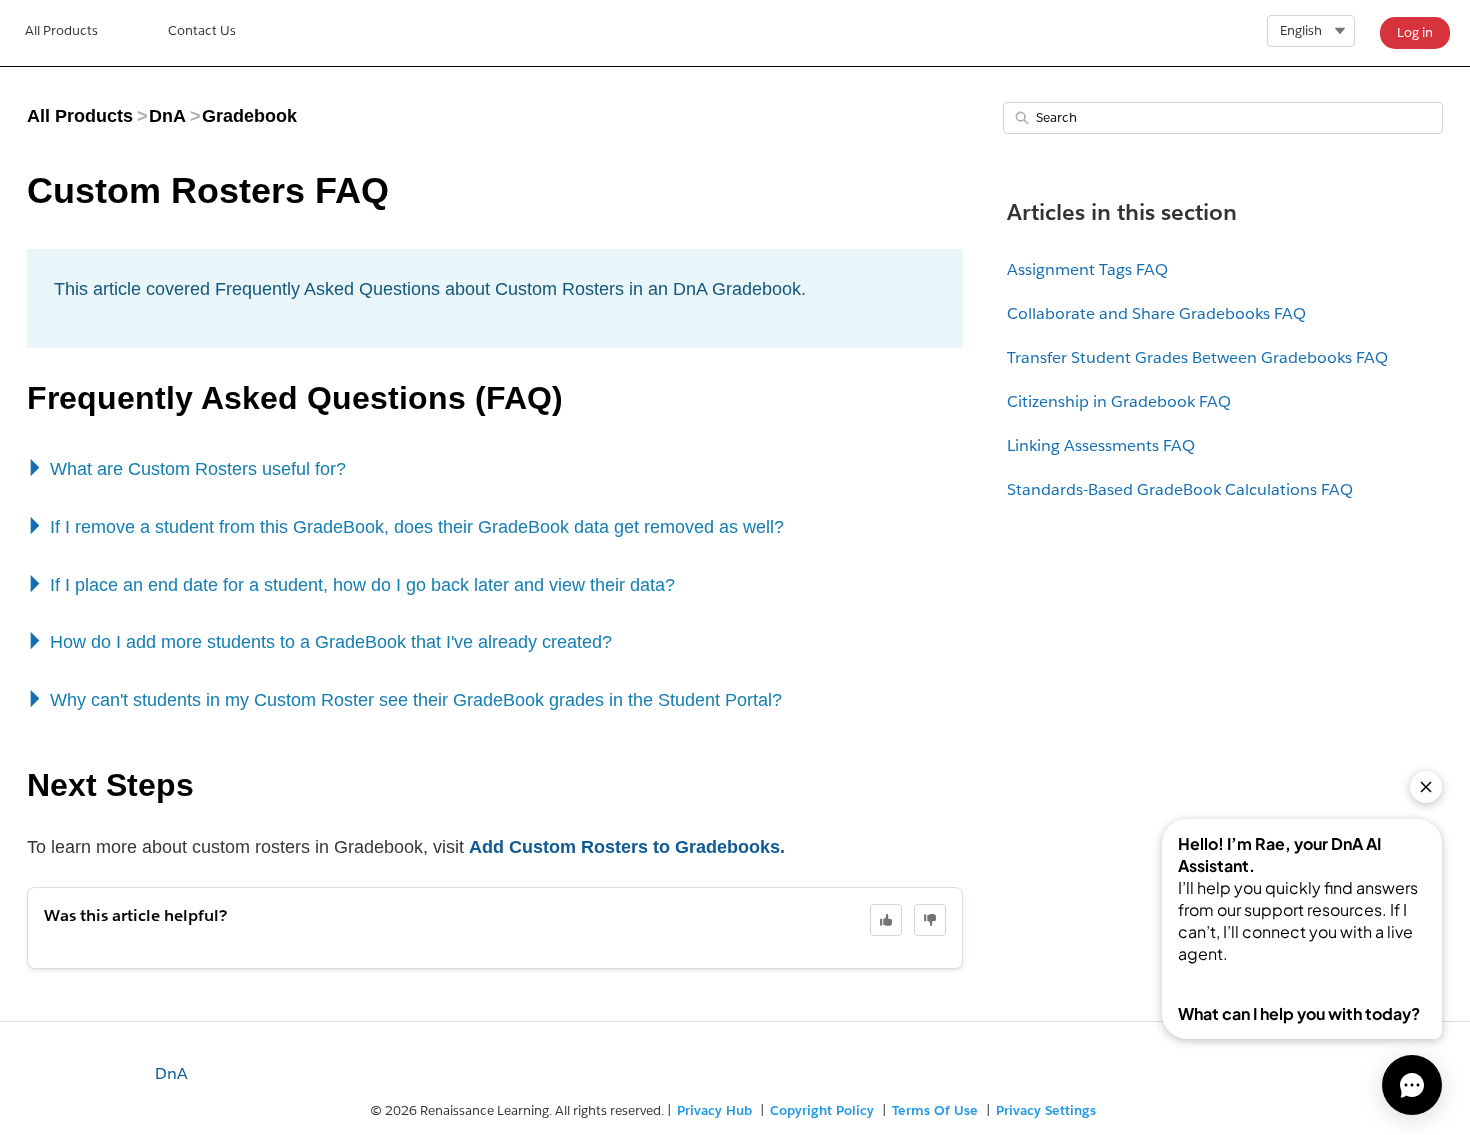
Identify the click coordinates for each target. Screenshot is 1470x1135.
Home (61, 33)
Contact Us (202, 30)
